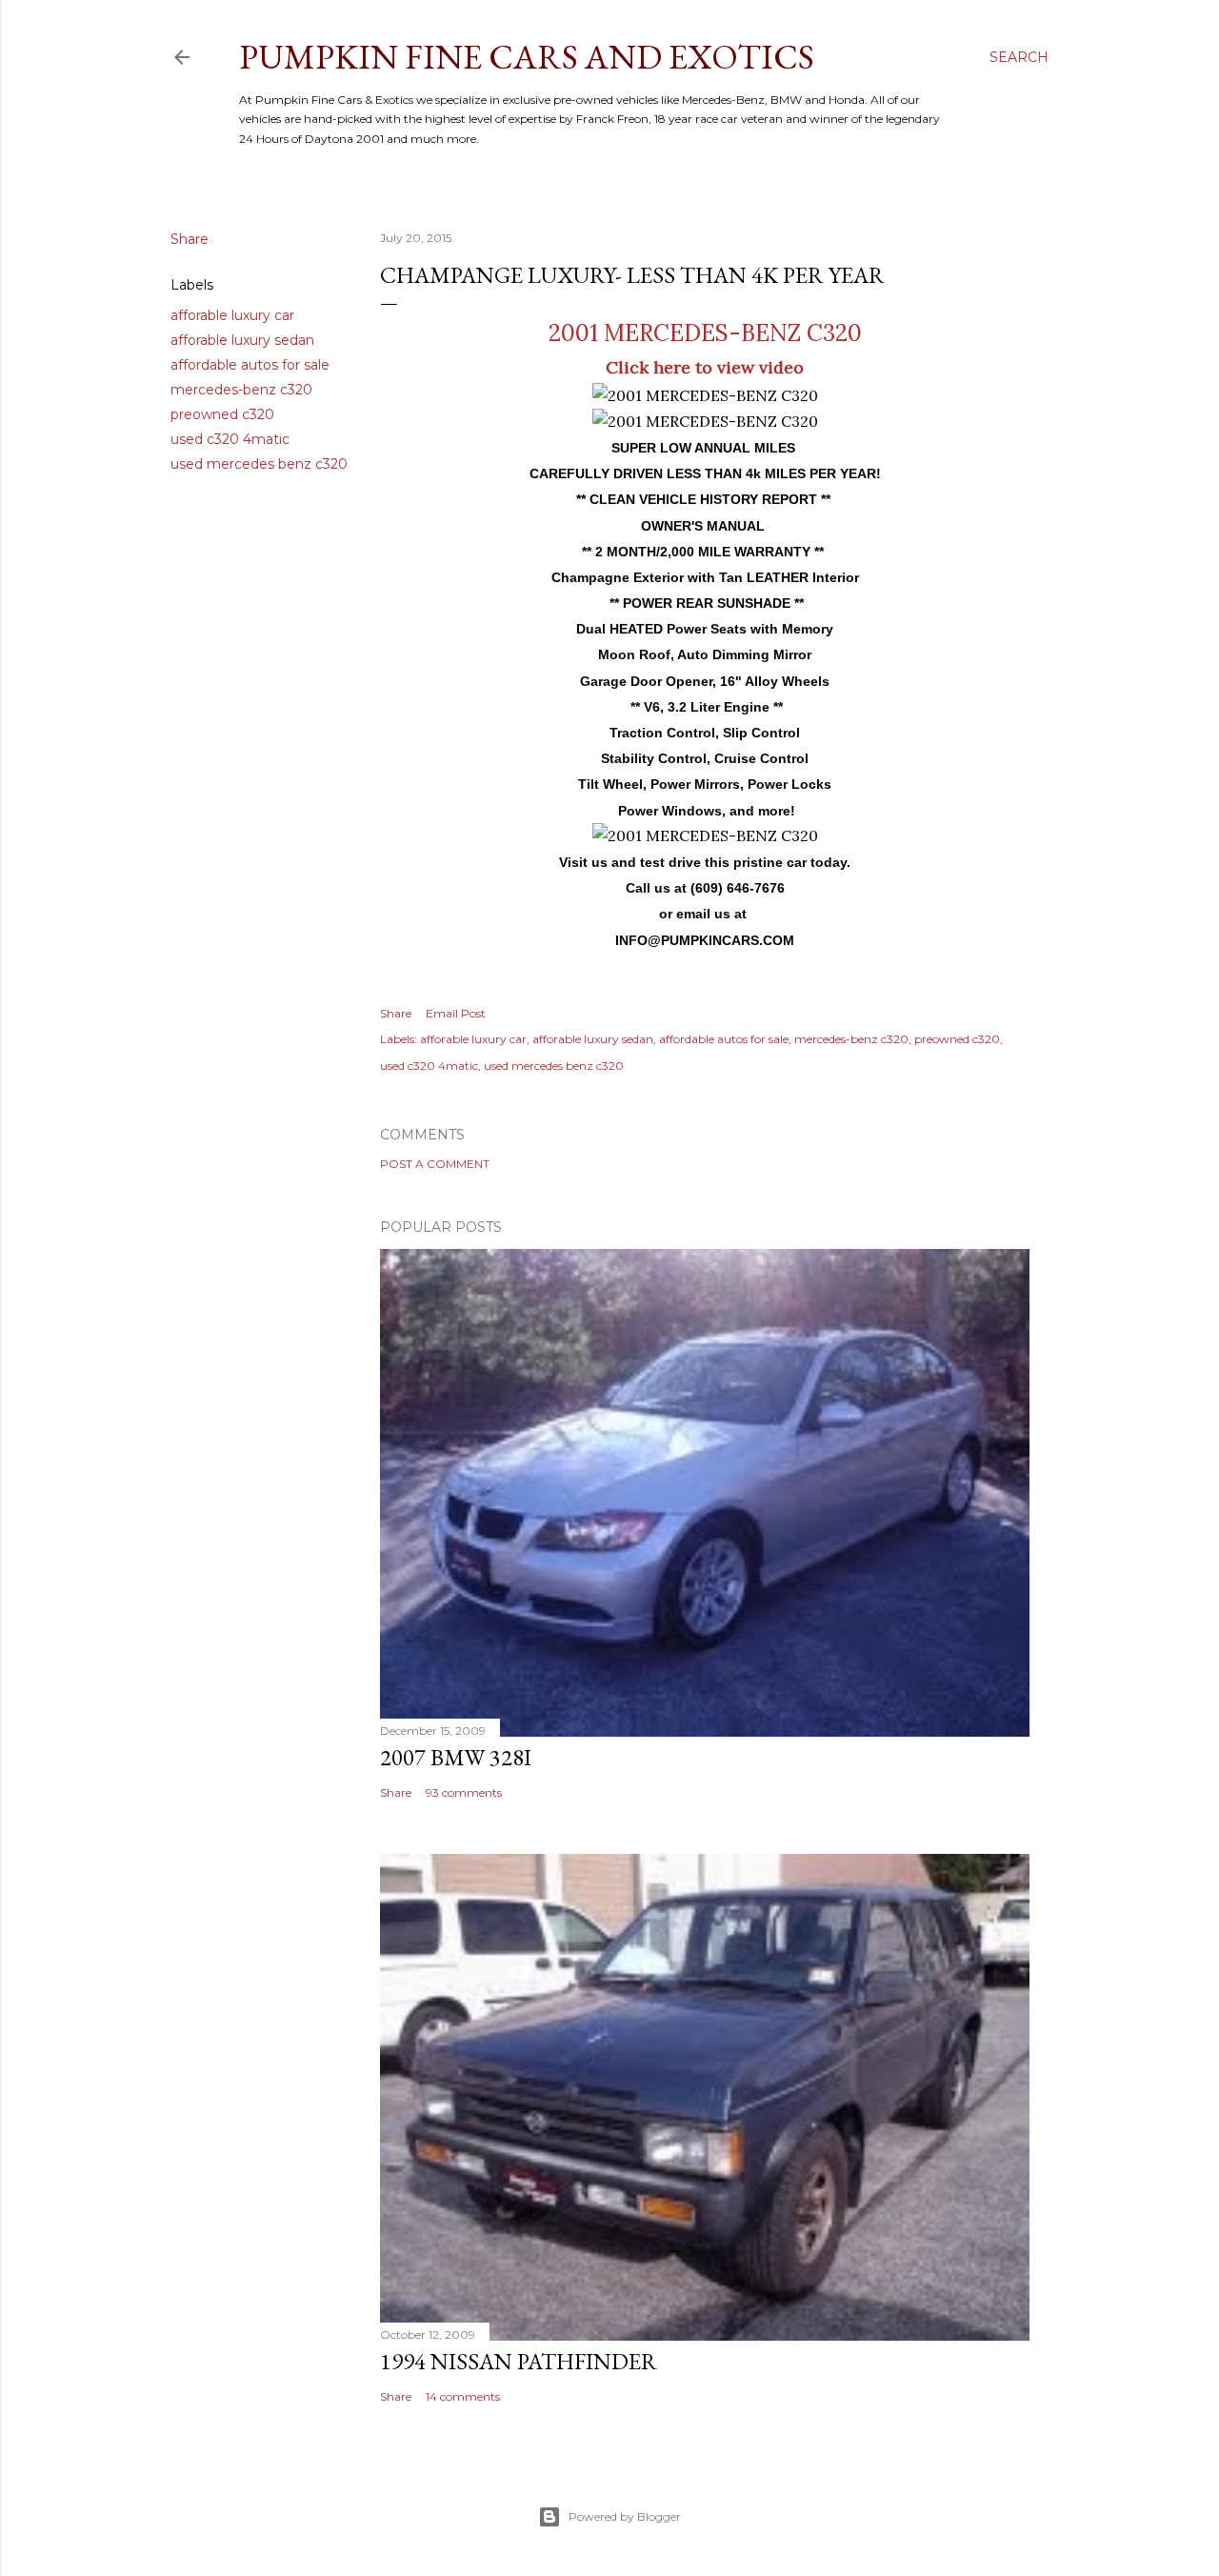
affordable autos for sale (250, 365)
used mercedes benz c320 (259, 464)
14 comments (463, 2396)
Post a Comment (435, 1164)
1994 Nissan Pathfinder (519, 2361)
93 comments (464, 1792)
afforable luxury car (232, 315)
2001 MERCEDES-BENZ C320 (705, 333)
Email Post (456, 1013)
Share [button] (190, 239)
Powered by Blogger (625, 2516)
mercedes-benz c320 (241, 390)
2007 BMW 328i (456, 1757)
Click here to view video (705, 367)
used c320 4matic (230, 439)
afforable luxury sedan (242, 340)
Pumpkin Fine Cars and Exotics (527, 57)
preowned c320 (222, 414)
